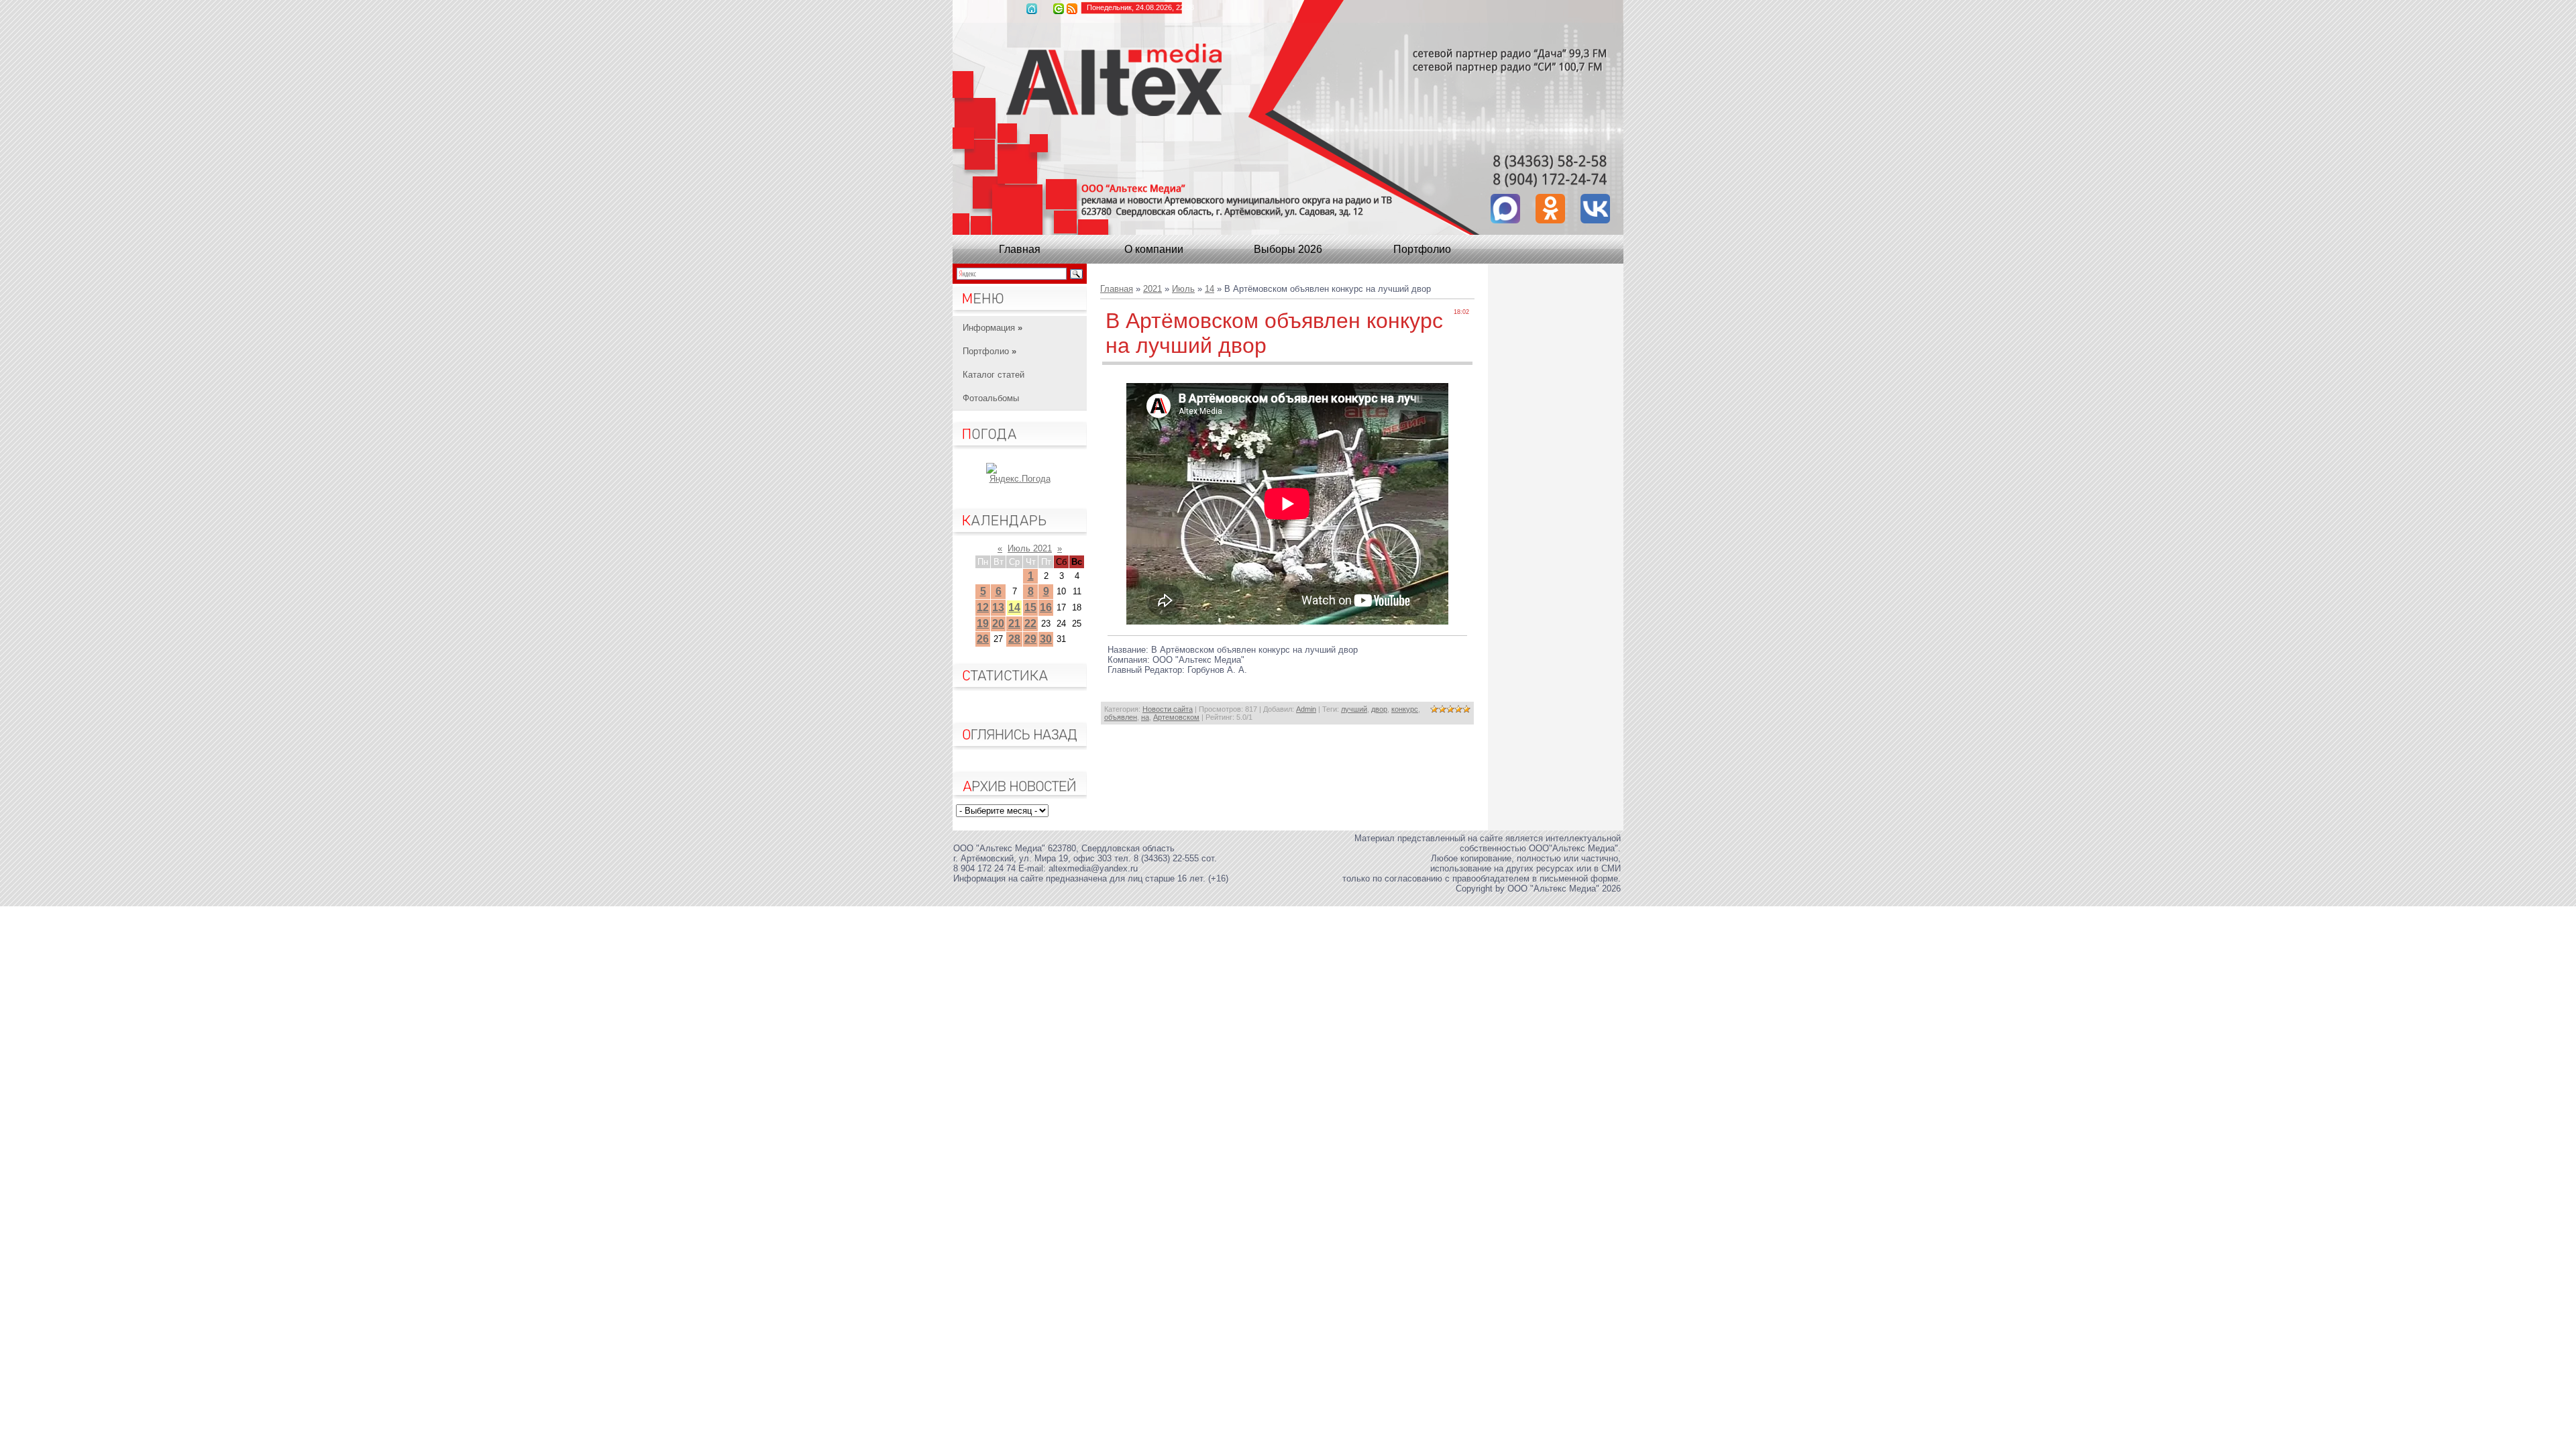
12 (983, 607)
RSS (1072, 9)
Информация (992, 328)
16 (1046, 607)
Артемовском (1176, 717)
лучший (1354, 709)
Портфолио (1422, 249)
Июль (1183, 289)
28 (1014, 639)
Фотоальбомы (991, 398)
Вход (1059, 9)
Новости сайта (1168, 709)
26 (983, 639)
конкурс (1405, 709)
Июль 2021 (1030, 548)
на (1145, 717)
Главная (1032, 9)
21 (1014, 624)
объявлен (1121, 717)
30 (1046, 639)
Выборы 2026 (1288, 249)
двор (1379, 709)
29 (1030, 639)
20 (998, 624)
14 (1014, 607)
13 (998, 607)
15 (1030, 607)
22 (1030, 624)
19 (983, 624)
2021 (1152, 289)
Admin (1306, 709)
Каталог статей (994, 375)
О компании (1154, 249)
